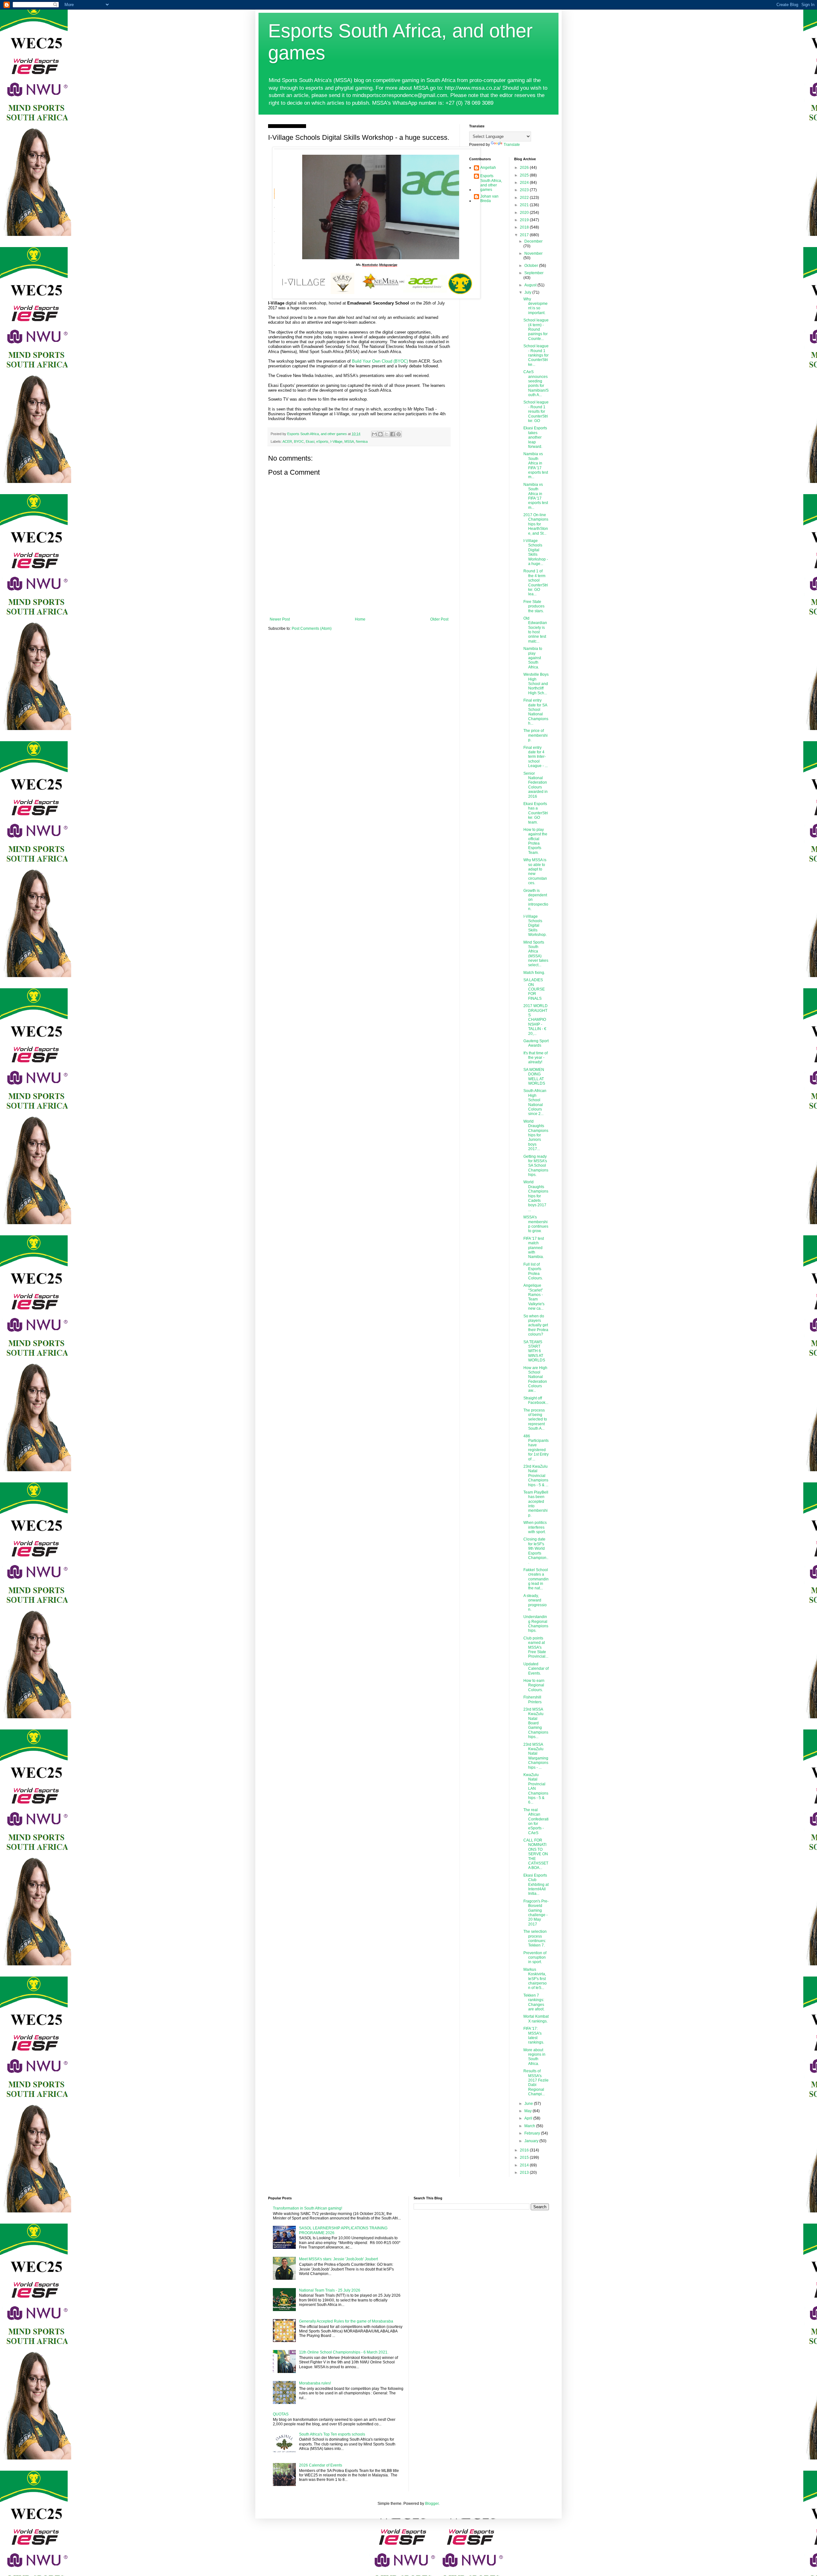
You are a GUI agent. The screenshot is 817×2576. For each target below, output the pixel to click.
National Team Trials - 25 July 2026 (330, 2290)
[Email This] (374, 434)
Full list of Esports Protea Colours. (533, 1271)
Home (360, 619)
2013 (525, 2173)
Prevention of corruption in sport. (535, 1958)
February (533, 2133)
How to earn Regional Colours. (534, 1685)
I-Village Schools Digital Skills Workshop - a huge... (536, 552)
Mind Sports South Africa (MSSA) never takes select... (536, 954)
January (532, 2141)
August (531, 285)
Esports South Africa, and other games (491, 183)
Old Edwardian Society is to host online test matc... (535, 630)
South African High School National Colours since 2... (535, 1102)
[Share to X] (386, 434)
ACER (287, 441)
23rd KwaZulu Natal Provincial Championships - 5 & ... (536, 1476)
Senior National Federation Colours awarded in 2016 (536, 785)
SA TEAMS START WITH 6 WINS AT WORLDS (534, 1351)
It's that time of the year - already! (536, 1058)
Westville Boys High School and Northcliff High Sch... (536, 684)
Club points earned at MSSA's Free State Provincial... (536, 1647)
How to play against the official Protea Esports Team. (535, 841)
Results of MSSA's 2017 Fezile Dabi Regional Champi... (536, 2083)
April (529, 2118)
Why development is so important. (536, 306)
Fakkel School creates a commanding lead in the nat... (536, 1579)
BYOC (299, 441)
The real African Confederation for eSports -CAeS (536, 1821)
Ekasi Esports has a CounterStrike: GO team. (536, 813)
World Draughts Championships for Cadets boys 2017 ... (536, 1196)
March (530, 2126)
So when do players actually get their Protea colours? (536, 1325)
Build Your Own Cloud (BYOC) (380, 361)
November (533, 253)
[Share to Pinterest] (399, 434)
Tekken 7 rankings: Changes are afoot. (534, 2002)
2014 (525, 2165)
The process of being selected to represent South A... (535, 1420)
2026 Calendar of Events (321, 2465)
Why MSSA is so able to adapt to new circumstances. (535, 871)
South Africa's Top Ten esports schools (332, 2434)
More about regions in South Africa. (534, 2057)
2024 (525, 183)
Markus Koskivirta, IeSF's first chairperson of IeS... (535, 1979)
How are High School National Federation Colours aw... (535, 1379)
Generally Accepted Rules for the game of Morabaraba (346, 2321)
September (534, 273)
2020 (525, 213)
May (528, 2111)
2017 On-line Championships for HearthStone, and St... (536, 524)
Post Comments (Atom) (312, 629)
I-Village (336, 441)
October (532, 266)
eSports (322, 441)
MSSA (349, 441)
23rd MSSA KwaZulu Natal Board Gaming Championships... (536, 1723)
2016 (525, 2150)
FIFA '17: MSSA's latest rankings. (534, 2035)
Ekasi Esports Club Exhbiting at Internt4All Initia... (536, 1885)
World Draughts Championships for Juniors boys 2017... (536, 1135)
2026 (525, 168)
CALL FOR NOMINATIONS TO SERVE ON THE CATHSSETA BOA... (536, 1854)
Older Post (439, 619)
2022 (525, 198)
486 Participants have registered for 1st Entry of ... (536, 1448)
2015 (525, 2158)
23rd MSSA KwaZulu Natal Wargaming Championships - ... (536, 1756)
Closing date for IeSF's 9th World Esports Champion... (536, 1551)
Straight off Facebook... (536, 1400)
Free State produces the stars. (534, 606)
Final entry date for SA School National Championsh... (536, 712)
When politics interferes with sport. (535, 1527)
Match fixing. (534, 973)
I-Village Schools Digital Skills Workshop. (535, 926)
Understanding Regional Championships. (536, 1624)
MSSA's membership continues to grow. (536, 1224)
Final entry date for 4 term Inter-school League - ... (536, 757)
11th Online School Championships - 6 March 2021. (344, 2352)
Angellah (488, 168)
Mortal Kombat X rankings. (536, 2019)
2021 (525, 205)
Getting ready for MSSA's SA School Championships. (536, 1166)
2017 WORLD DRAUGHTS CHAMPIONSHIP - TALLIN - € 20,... (536, 1020)
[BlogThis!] (380, 434)
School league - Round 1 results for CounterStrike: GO (536, 411)
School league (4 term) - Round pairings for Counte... (536, 329)
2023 (525, 190)
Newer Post (280, 619)
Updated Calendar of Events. (536, 1669)
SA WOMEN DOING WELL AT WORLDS (534, 1077)
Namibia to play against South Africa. (533, 658)
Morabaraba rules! (315, 2383)
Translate (512, 145)
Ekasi (310, 441)
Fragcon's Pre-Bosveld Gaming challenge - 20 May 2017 (536, 1913)
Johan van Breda (489, 199)
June (529, 2104)
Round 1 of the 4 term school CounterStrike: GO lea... (536, 583)
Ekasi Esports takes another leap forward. (535, 437)
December (533, 241)
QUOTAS (281, 2414)
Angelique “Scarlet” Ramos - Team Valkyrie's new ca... (534, 1297)
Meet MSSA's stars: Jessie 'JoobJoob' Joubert (338, 2259)
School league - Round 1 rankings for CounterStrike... (536, 355)
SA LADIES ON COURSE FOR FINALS (534, 989)
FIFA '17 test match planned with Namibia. (534, 1248)
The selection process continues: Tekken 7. (535, 1938)
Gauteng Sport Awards (536, 1043)
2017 (525, 235)
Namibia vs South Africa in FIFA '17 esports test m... (536, 465)
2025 (525, 175)
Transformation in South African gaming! (307, 2208)
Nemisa (362, 441)
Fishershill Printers (532, 1699)
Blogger (432, 2504)
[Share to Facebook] (393, 434)
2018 (525, 227)
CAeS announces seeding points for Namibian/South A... (536, 383)
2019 (525, 220)
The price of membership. (536, 735)
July (528, 292)
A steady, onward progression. (535, 1603)
